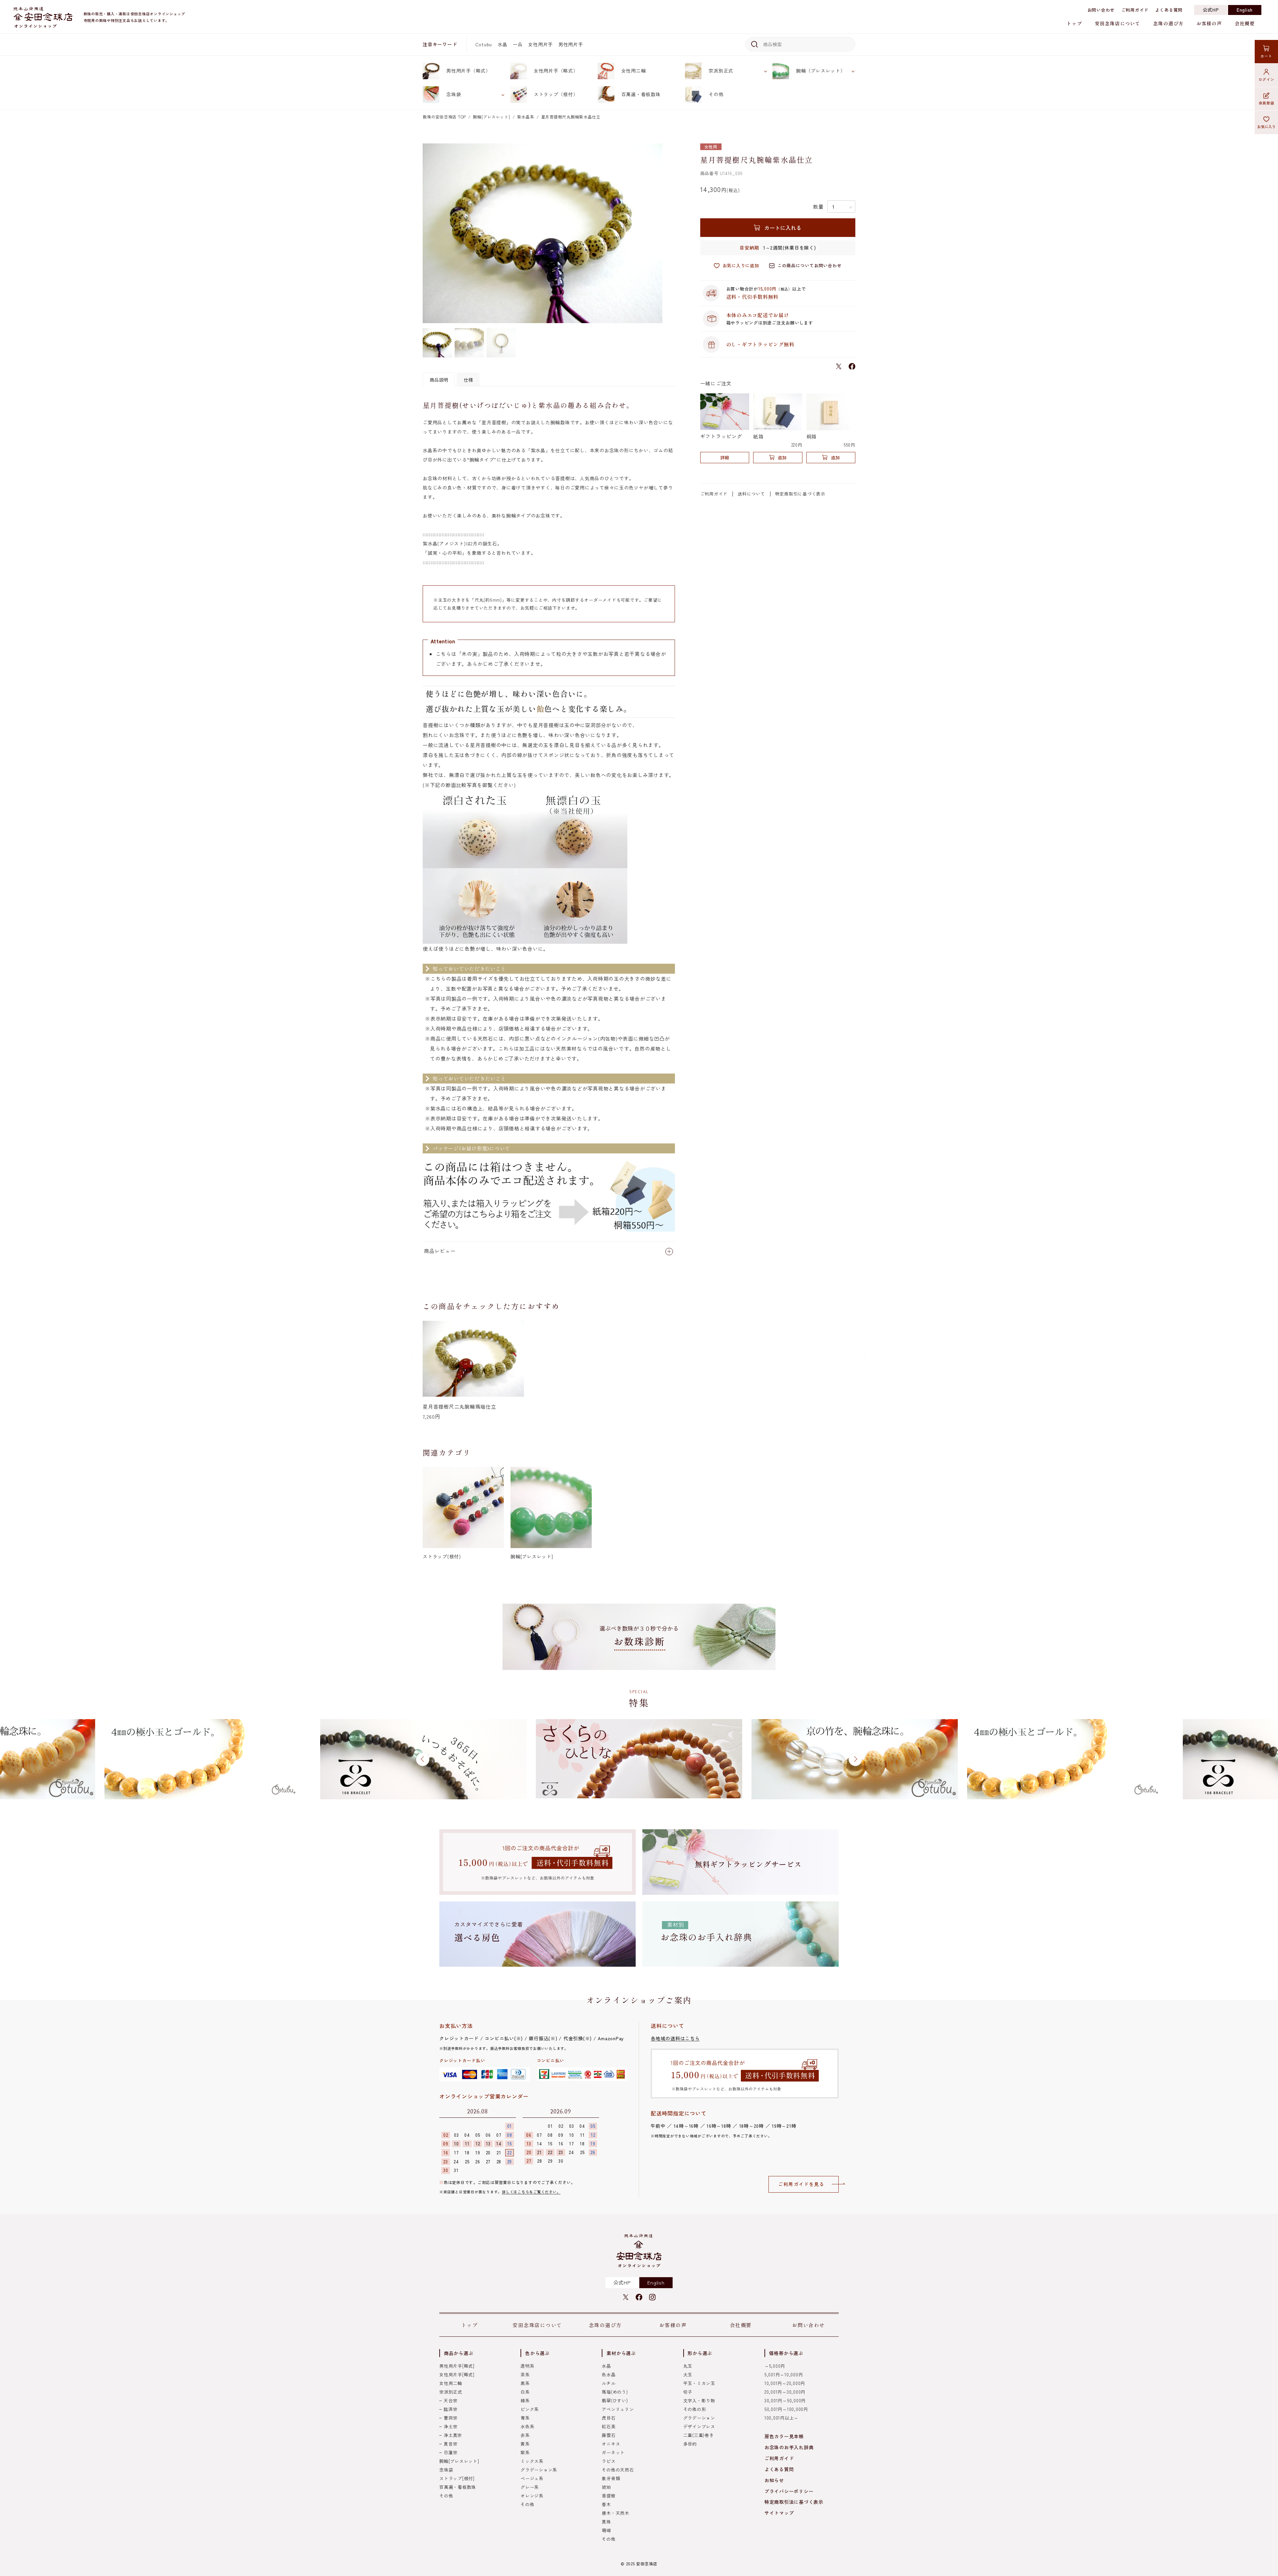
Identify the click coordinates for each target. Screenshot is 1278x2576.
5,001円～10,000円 (784, 2375)
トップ (1074, 23)
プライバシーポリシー (789, 2491)
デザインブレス (699, 2426)
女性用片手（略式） (556, 71)
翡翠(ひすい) (615, 2400)
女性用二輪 (634, 71)
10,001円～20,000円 (785, 2383)
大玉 (688, 2375)
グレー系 (530, 2487)
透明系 (527, 2366)
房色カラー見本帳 (784, 2436)
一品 (518, 44)
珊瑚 (606, 2530)
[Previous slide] (413, 1357)
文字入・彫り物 (699, 2400)
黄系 (525, 2444)
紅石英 (609, 2426)
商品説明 (439, 380)
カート (1266, 56)
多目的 (690, 2444)
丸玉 (688, 2366)
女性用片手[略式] (457, 2375)
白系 (525, 2392)
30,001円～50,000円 (785, 2400)
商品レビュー (440, 1251)
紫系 (525, 2452)
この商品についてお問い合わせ (810, 265)
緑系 (525, 2400)
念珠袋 (454, 94)
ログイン (1267, 79)
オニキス (611, 2444)
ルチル (609, 2383)
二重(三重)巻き (699, 2435)
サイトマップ (779, 2513)
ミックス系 (532, 2461)
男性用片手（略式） (468, 71)
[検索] (753, 44)
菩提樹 (609, 2496)
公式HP (1211, 10)
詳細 (725, 457)
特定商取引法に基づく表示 (794, 2502)
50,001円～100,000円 (786, 2409)
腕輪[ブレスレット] (492, 117)
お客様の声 (1209, 23)
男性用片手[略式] (457, 2366)
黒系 (525, 2383)
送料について (751, 494)
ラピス (609, 2461)
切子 (688, 2392)
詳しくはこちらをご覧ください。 (531, 2192)
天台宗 (450, 2400)
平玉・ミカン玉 (699, 2383)
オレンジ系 (532, 2496)
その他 (716, 94)
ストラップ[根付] (457, 2478)
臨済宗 (450, 2409)
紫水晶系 (526, 117)
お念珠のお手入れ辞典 (789, 2447)
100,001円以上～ (781, 2418)
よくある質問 (1169, 10)
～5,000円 (775, 2366)
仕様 (468, 380)
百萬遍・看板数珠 (641, 94)
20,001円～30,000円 (785, 2392)
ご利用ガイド (1135, 10)
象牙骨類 (611, 2478)
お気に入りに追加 (741, 265)
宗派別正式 (721, 71)
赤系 (525, 2435)
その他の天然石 (618, 2470)
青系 (525, 2418)
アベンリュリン (618, 2409)
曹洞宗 (450, 2418)
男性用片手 (571, 44)
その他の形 (695, 2409)
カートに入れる (783, 228)
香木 (606, 2504)
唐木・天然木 (616, 2513)
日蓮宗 (450, 2452)
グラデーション (699, 2418)
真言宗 (450, 2444)
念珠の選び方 (1168, 23)
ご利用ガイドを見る (801, 2184)
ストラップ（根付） (556, 94)
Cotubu (484, 44)
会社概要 (1245, 23)
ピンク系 (530, 2409)
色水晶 (609, 2375)
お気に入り (1267, 126)
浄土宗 (450, 2426)
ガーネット (613, 2452)
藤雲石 (609, 2435)
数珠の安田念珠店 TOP (444, 117)
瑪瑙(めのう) (615, 2392)
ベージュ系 (532, 2478)
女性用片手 (540, 44)
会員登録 (1267, 103)
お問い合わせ (1101, 10)
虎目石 (609, 2418)
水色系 (527, 2426)
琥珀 (606, 2487)
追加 (782, 457)
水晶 (503, 44)
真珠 (606, 2522)
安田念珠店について (1118, 23)
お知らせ (774, 2480)
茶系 (525, 2375)
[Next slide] (865, 1357)
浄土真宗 (453, 2435)
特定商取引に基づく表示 (800, 494)
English (1245, 10)
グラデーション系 (539, 2470)
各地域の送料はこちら (675, 2038)
